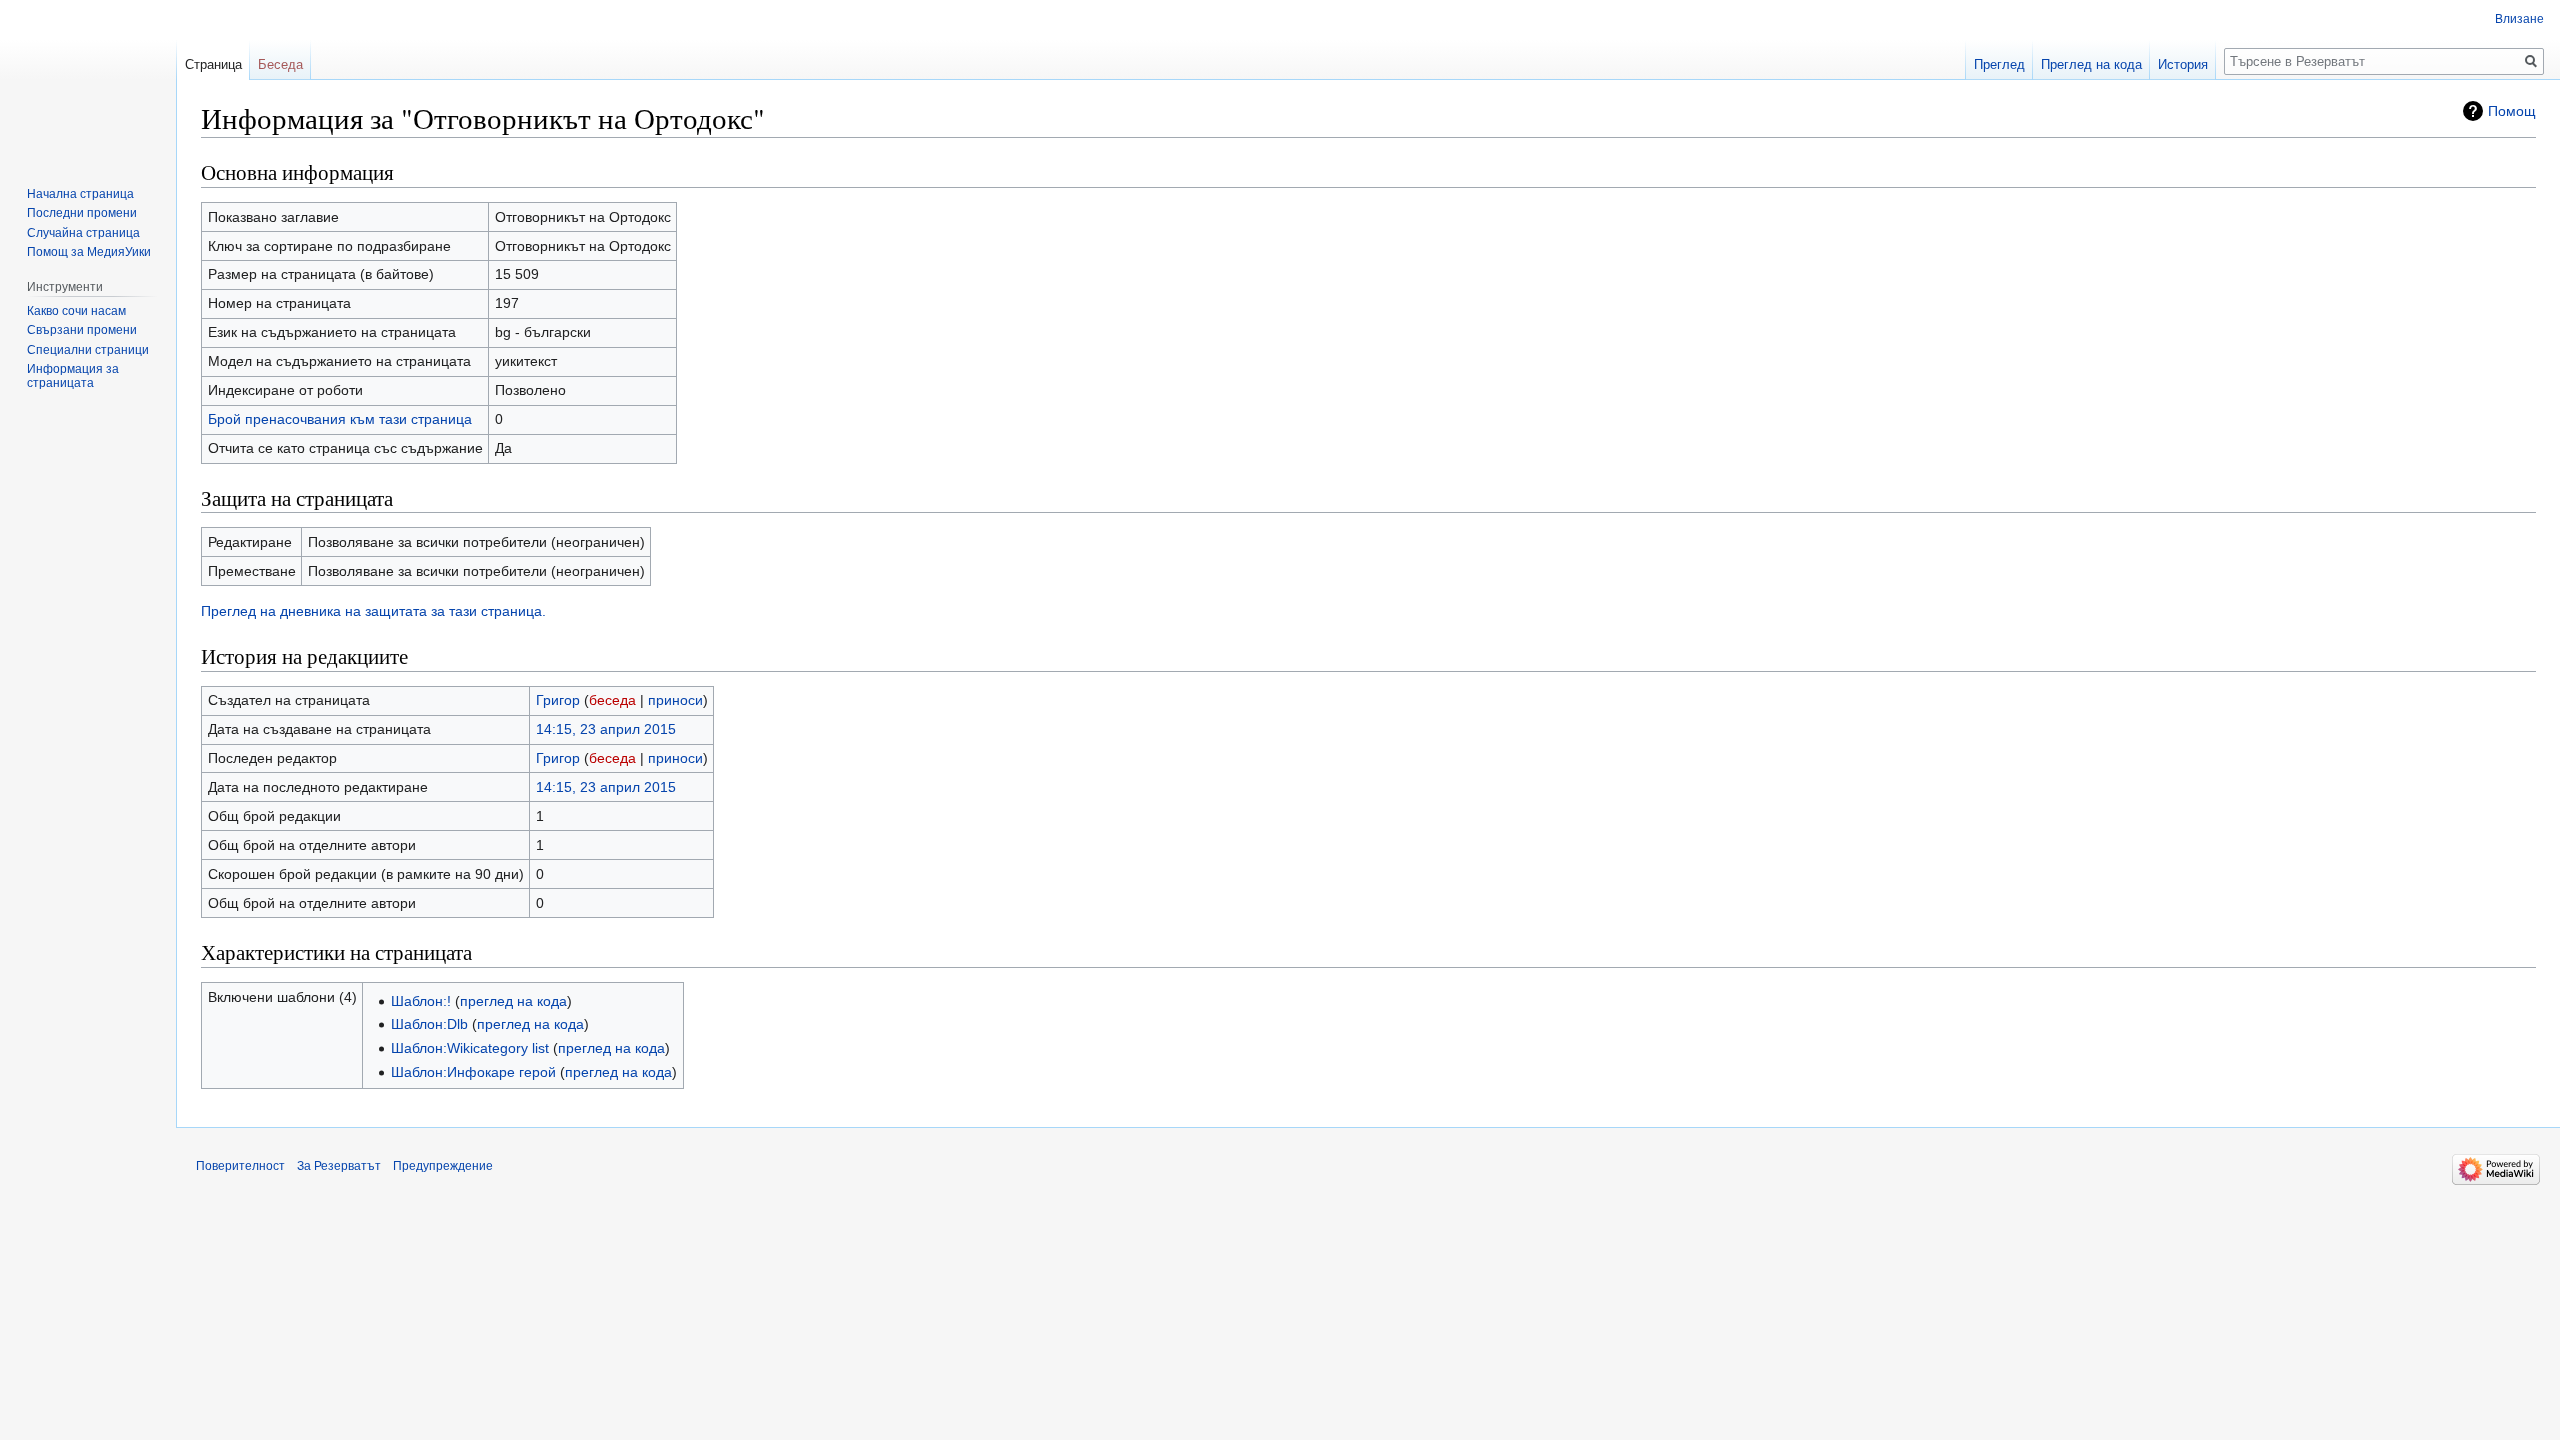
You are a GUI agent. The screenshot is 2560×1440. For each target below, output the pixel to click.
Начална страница (80, 194)
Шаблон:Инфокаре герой (473, 1072)
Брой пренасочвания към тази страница (340, 419)
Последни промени (82, 213)
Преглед (1999, 64)
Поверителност (240, 1166)
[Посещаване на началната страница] (88, 80)
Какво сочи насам (76, 311)
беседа (612, 700)
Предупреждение (443, 1166)
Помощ (2512, 111)
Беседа (280, 64)
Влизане (2519, 19)
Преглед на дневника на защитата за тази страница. (373, 611)
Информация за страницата (73, 376)
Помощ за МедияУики (89, 252)
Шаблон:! (421, 1001)
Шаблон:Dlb (429, 1024)
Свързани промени (82, 330)
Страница (213, 64)
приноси (675, 700)
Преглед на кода (2091, 64)
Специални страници (88, 350)
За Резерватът (339, 1166)
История (2183, 64)
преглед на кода (513, 1001)
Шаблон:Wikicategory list (470, 1048)
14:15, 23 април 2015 (606, 729)
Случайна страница (83, 233)
